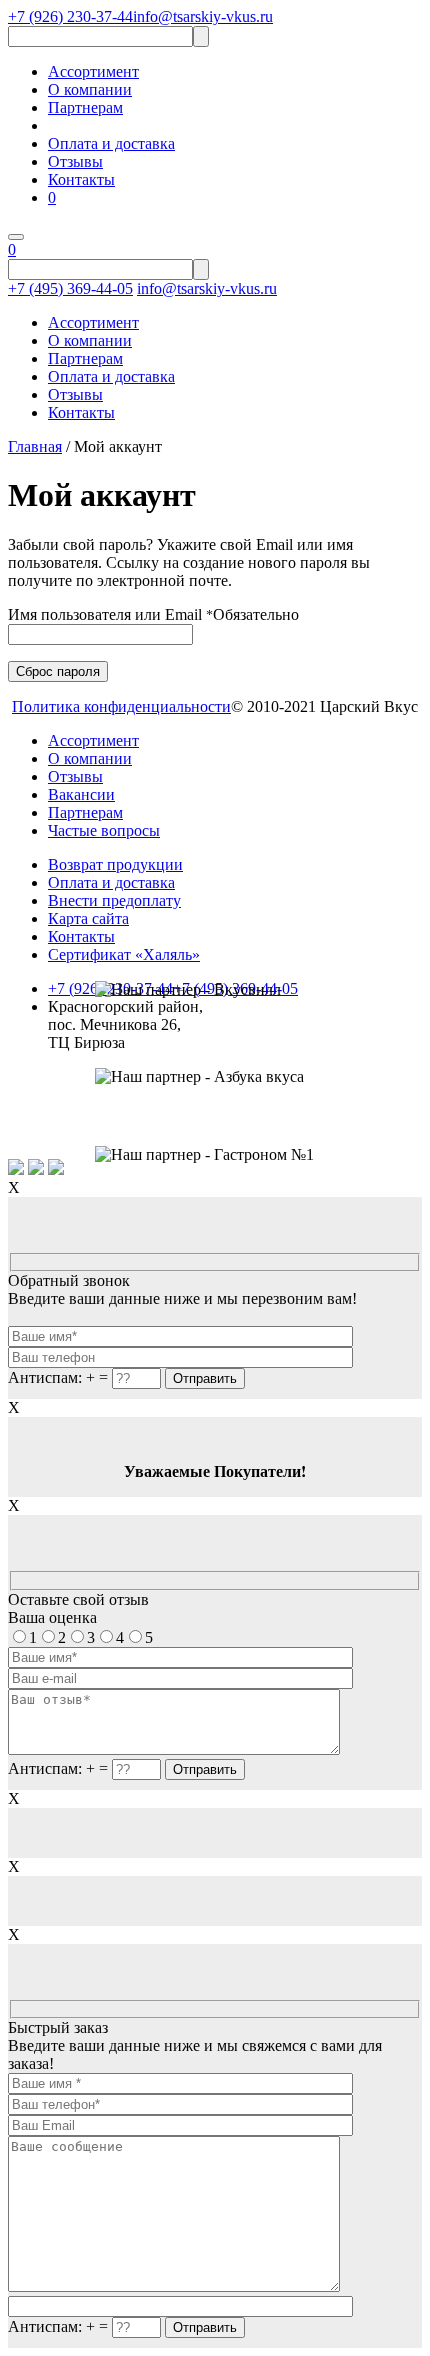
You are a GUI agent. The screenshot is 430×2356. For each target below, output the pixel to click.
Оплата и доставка (111, 143)
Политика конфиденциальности (121, 706)
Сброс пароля (58, 671)
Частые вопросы (104, 830)
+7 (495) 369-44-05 (70, 288)
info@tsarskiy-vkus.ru (203, 16)
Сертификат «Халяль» (124, 954)
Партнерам (85, 107)
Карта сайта (88, 918)
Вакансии (81, 794)
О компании (90, 89)
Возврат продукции (115, 864)
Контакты (81, 179)
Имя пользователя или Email (153, 614)
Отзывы (75, 161)
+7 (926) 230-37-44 (70, 16)
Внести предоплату (114, 900)
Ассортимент (93, 71)
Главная (35, 446)
